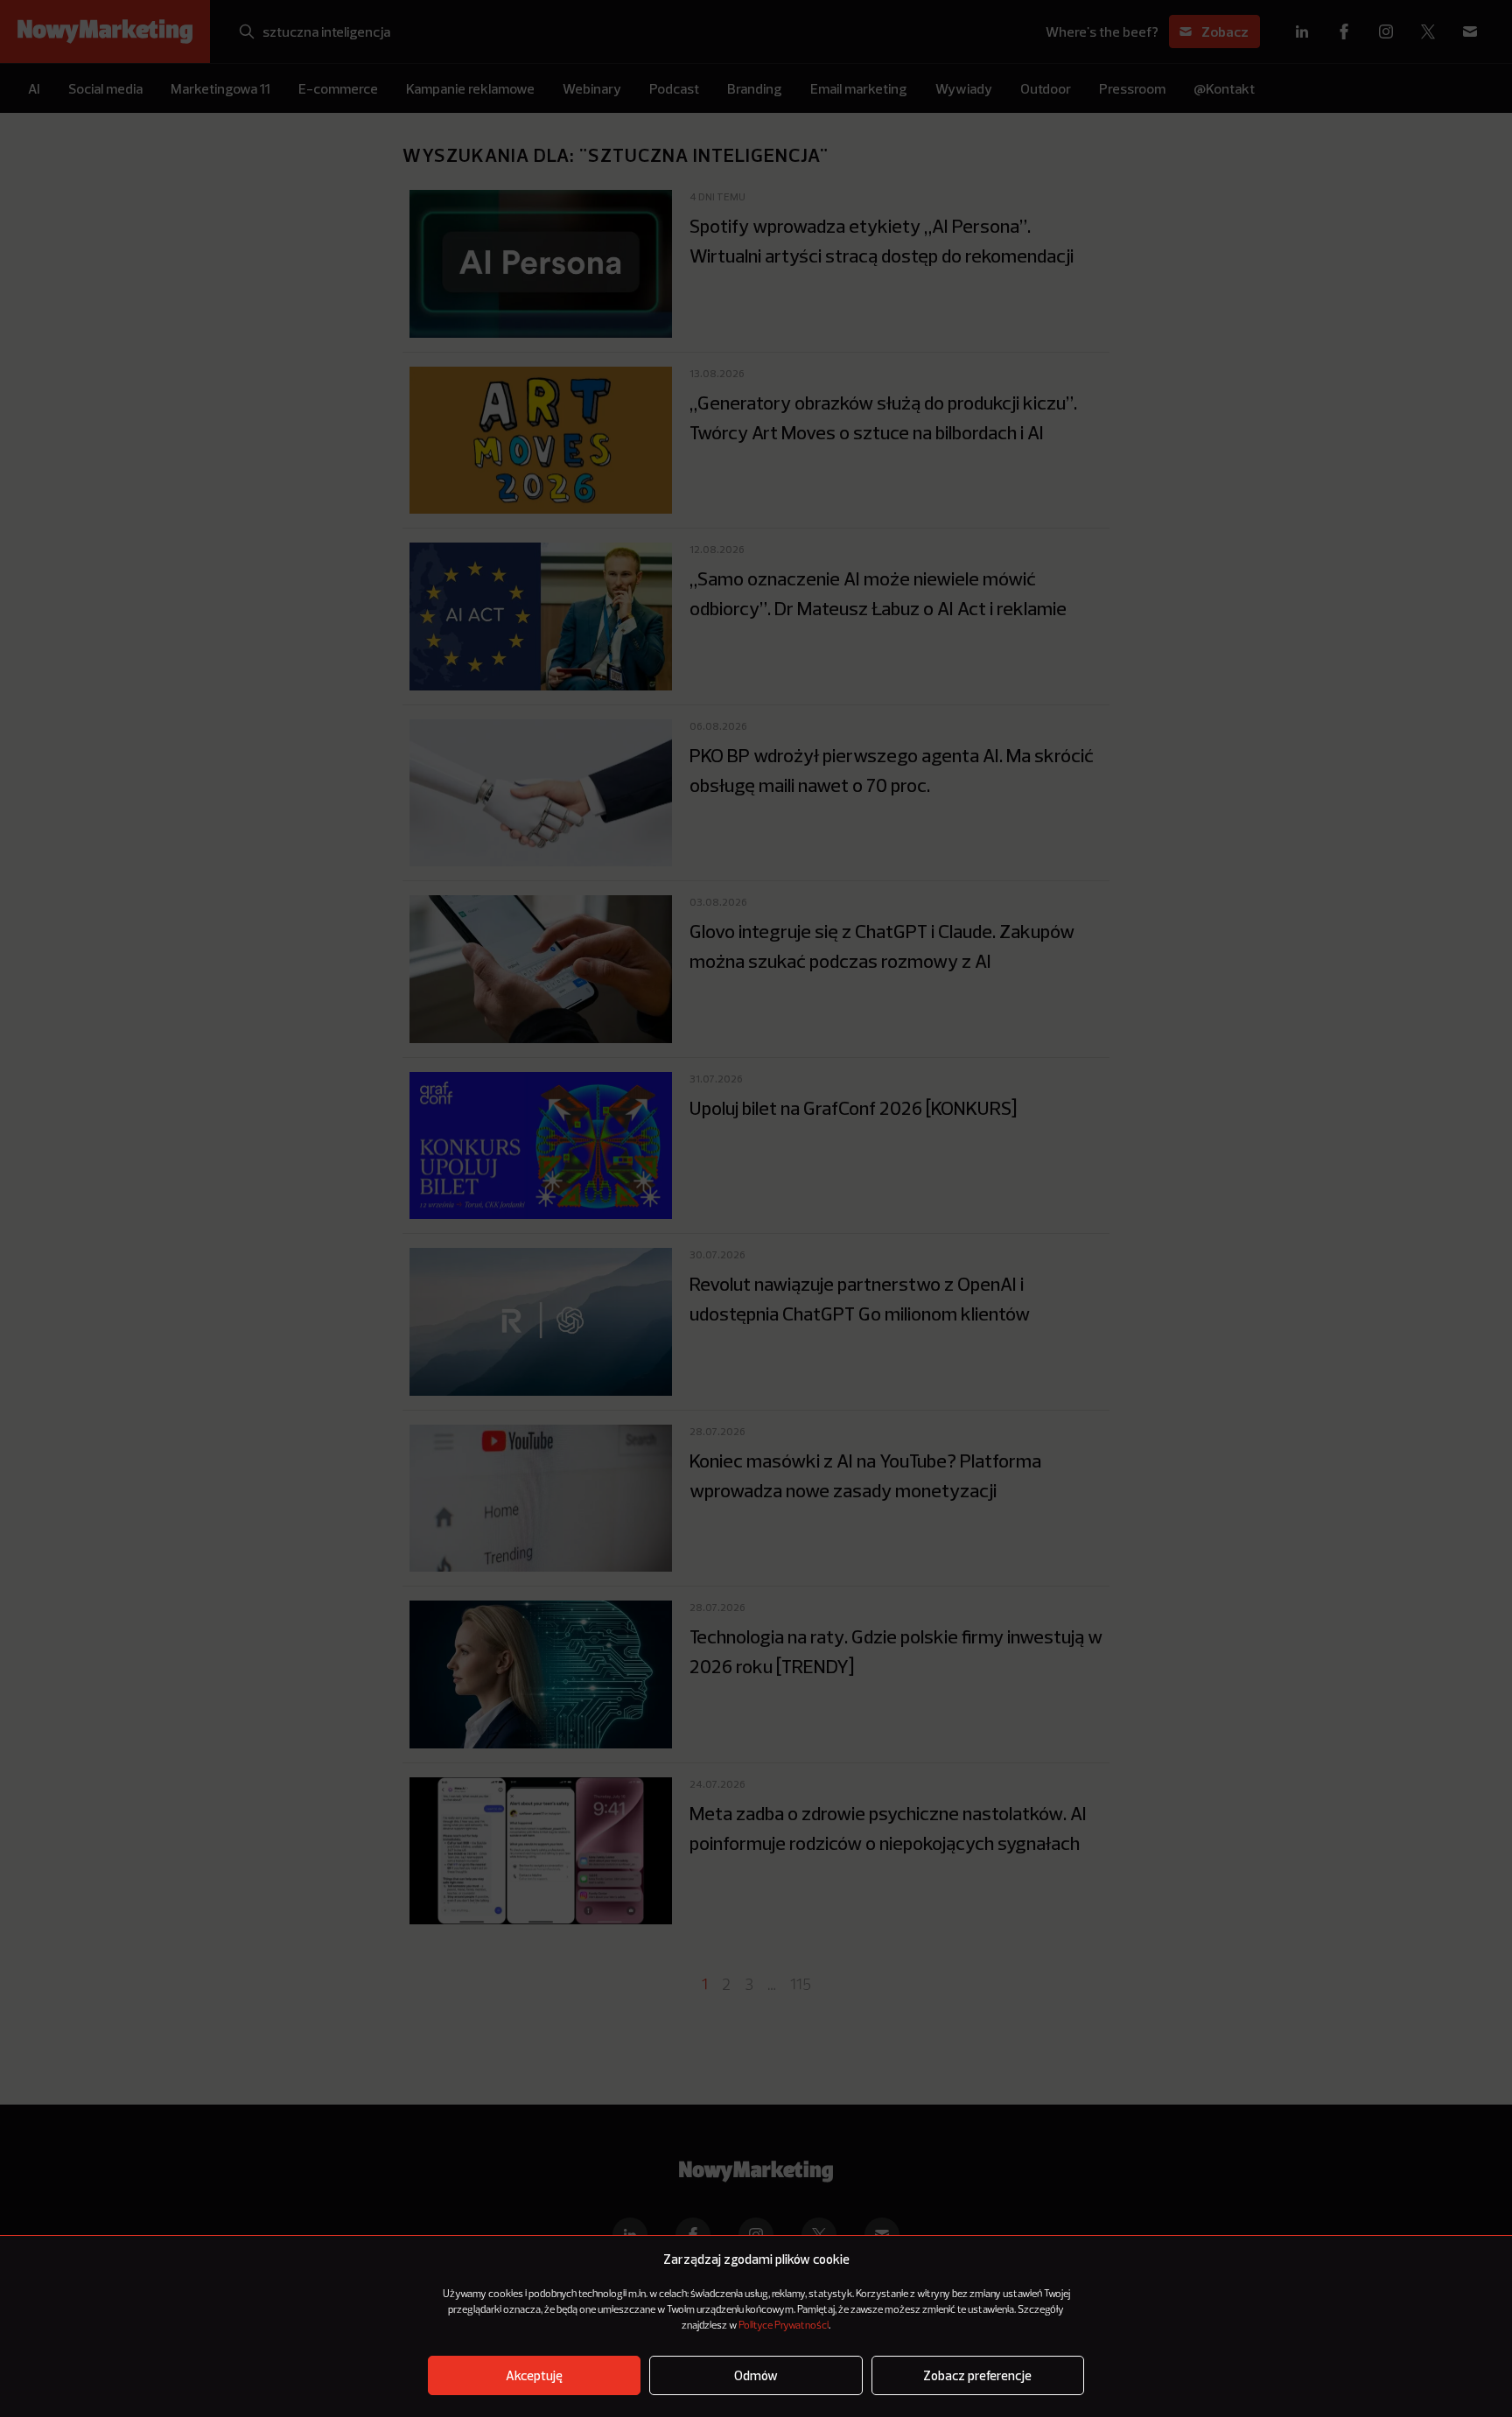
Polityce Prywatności (784, 2326)
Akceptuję (534, 2375)
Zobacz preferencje (977, 2375)
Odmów (756, 2375)
